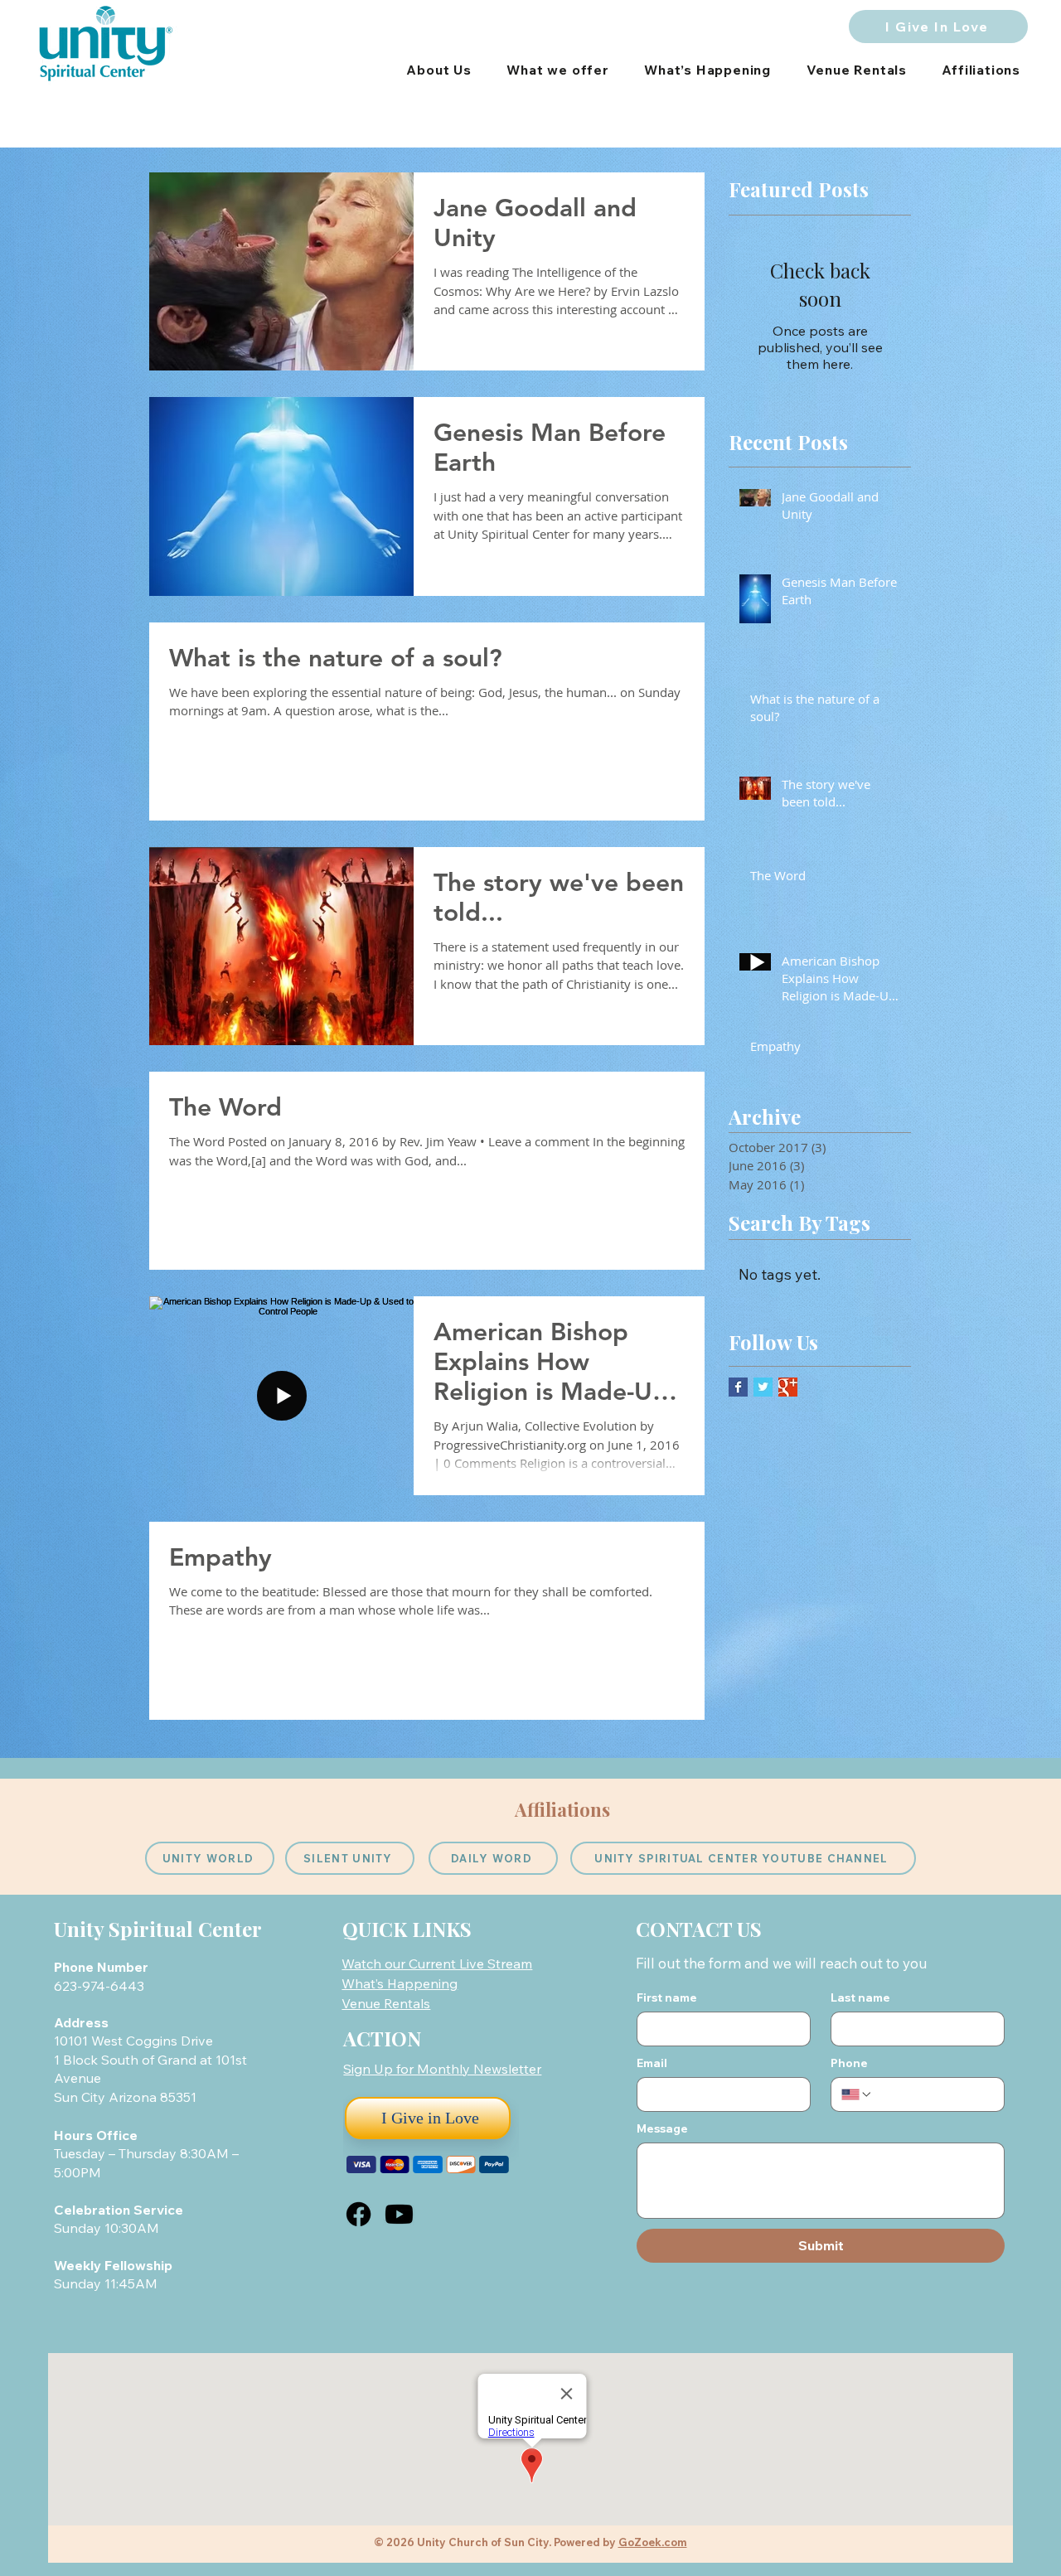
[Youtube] (399, 2214)
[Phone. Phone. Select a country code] (857, 2094)
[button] (442, 2069)
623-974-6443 (101, 1986)
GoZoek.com (653, 2542)
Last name (860, 1998)
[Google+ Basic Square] (788, 1387)
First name (667, 1998)
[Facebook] (359, 2214)
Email (652, 2063)
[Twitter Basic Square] (763, 1387)
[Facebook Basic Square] (738, 1387)
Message (662, 2129)
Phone (849, 2063)
